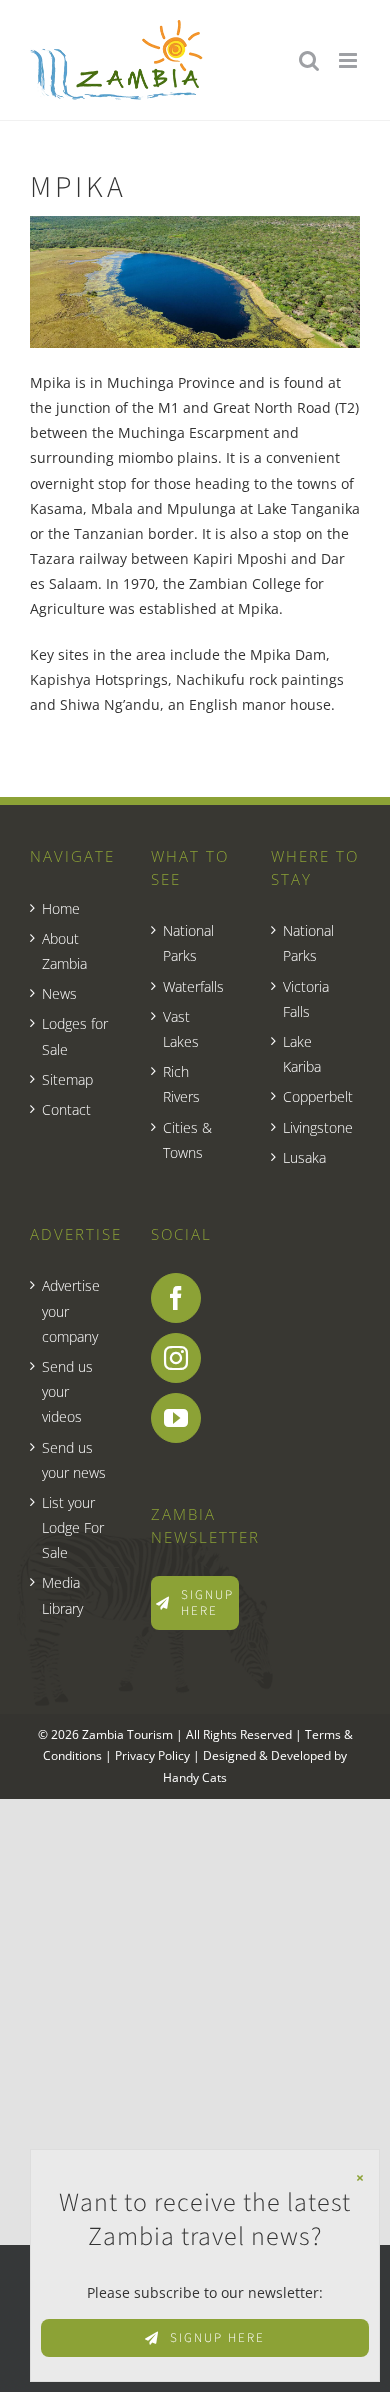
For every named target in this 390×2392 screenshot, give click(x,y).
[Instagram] (176, 1358)
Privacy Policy (152, 1755)
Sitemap (67, 1079)
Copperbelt (316, 1096)
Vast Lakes (181, 1029)
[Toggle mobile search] (309, 60)
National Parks (188, 943)
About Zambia (64, 951)
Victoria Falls (306, 999)
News (59, 993)
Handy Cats (195, 1777)
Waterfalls (193, 986)
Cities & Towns (187, 1140)
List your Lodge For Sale (73, 1527)
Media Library (62, 1595)
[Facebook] (176, 1298)
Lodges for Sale (75, 1036)
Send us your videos (67, 1391)
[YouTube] (176, 1418)
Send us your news (74, 1460)
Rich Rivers (181, 1084)
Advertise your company (71, 1310)
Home (61, 908)
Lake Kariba (302, 1054)
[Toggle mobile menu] (349, 60)
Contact (66, 1109)
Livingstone (316, 1127)
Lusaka (304, 1157)
